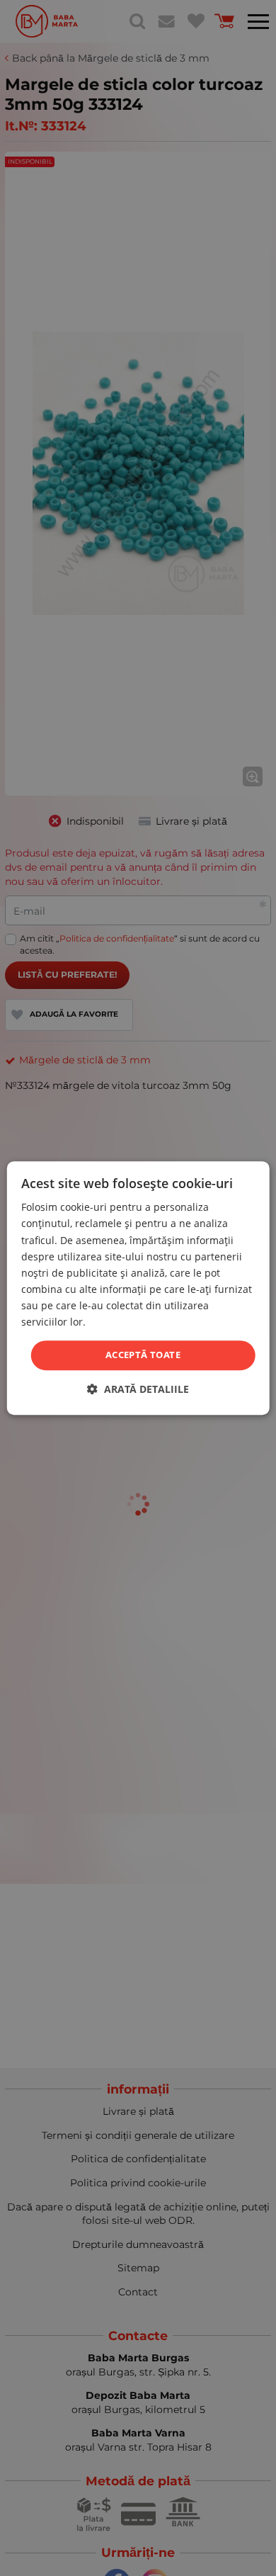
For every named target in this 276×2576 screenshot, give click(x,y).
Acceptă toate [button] (143, 1355)
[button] (138, 1389)
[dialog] (138, 1288)
